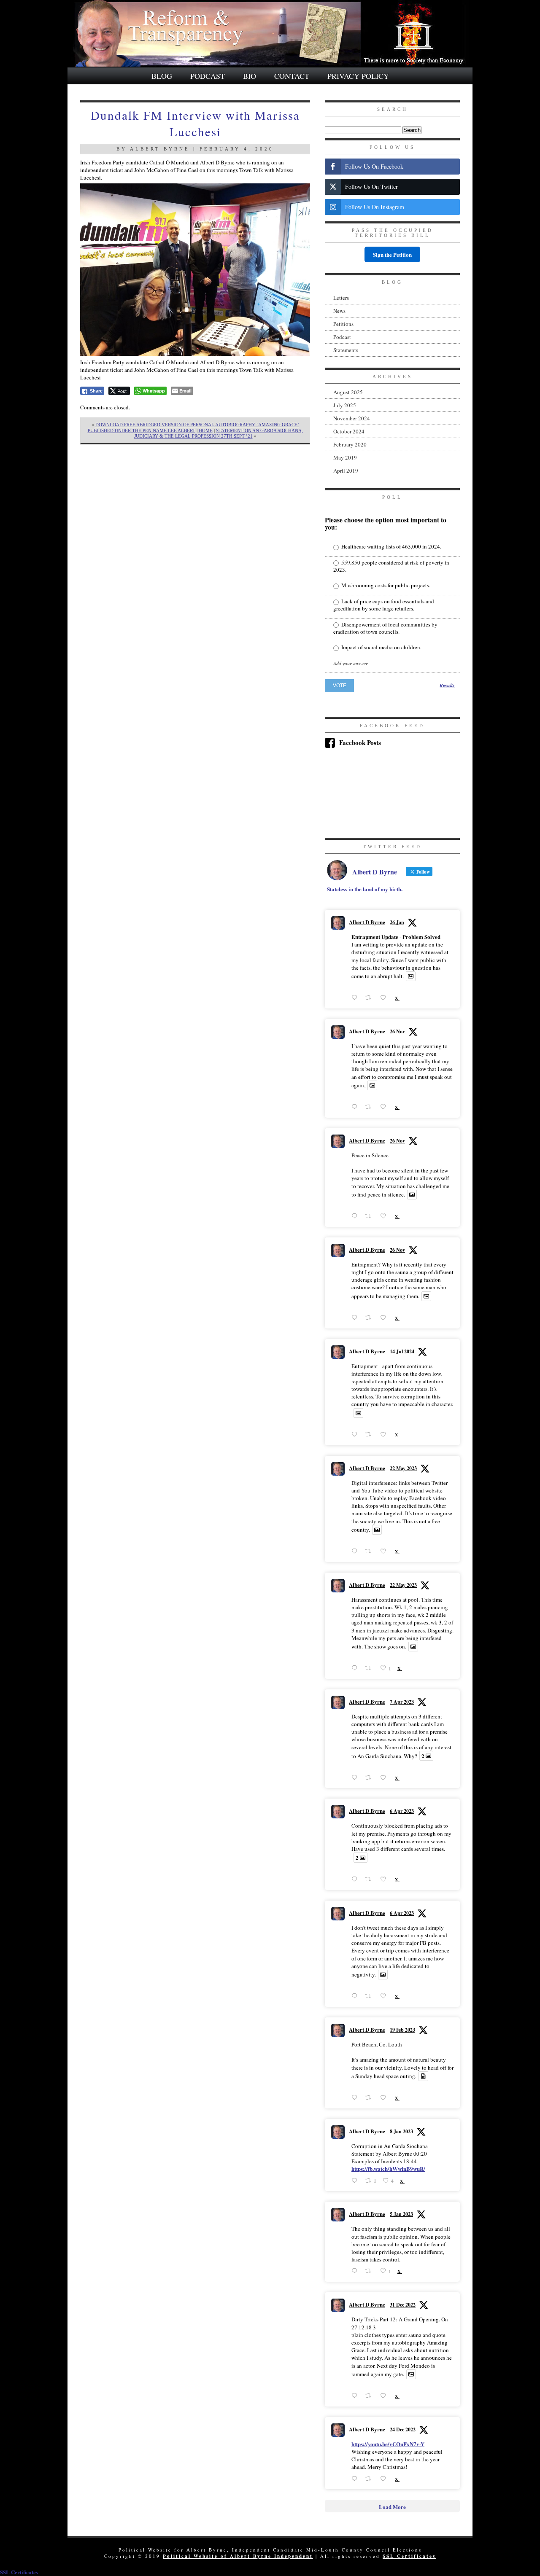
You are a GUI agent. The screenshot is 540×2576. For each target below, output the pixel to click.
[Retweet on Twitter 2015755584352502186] (370, 998)
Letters (341, 298)
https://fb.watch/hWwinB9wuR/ (388, 2169)
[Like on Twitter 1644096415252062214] (385, 1879)
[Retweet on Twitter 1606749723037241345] (370, 2478)
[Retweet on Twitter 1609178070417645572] (370, 2396)
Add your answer (351, 663)
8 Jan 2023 (401, 2131)
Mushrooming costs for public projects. (385, 585)
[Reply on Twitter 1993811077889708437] (356, 1216)
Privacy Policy (358, 76)
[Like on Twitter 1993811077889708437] (385, 1216)
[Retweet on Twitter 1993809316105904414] (370, 1318)
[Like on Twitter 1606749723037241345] (385, 2478)
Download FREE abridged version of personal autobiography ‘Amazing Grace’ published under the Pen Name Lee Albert (193, 427)
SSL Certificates (409, 2556)
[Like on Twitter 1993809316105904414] (385, 1318)
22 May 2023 (403, 1468)
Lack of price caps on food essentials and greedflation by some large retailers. (384, 605)
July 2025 (345, 405)
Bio (250, 76)
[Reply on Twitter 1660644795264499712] (356, 1668)
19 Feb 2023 (402, 2030)
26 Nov (397, 1031)
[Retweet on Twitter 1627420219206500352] (370, 2098)
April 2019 (346, 471)
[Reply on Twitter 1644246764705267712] (356, 1777)
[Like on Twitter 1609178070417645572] (385, 2396)
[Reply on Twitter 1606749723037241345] (356, 2478)
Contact (292, 76)
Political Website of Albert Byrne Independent (238, 2556)
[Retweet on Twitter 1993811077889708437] (370, 1216)
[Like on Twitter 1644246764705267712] (385, 1777)
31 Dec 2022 (403, 2305)
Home (206, 430)
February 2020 (350, 444)
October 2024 (349, 431)
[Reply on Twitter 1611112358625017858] (356, 2271)
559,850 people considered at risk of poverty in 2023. (391, 566)
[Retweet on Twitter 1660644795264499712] (370, 1668)
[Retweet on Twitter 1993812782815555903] (370, 1107)
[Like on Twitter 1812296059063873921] (385, 1435)
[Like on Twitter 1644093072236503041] (385, 1996)
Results (447, 686)
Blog (162, 76)
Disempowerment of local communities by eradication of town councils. (385, 628)
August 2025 (348, 392)
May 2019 (345, 457)
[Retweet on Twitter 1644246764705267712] (370, 1777)
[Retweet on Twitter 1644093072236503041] (370, 1996)
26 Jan (397, 922)
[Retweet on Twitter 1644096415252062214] (370, 1879)
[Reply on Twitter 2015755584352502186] (356, 998)
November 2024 (352, 418)
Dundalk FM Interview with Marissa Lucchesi (195, 123)
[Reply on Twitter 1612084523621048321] (356, 2180)
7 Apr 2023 (402, 1702)
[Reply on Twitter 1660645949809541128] (356, 1551)
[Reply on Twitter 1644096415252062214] (356, 1879)
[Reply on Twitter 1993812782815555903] (356, 1107)
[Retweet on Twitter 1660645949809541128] (370, 1551)
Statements (346, 350)
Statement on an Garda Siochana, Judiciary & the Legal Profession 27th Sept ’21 (219, 433)
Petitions (343, 324)
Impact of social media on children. (381, 647)
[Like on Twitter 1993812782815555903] (385, 1107)
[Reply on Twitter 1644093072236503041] (356, 1996)
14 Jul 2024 (402, 1351)
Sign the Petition (392, 254)
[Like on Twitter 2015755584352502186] (385, 998)
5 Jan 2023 (401, 2214)
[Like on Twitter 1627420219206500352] (385, 2098)
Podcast (208, 76)
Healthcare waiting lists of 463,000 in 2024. (391, 547)
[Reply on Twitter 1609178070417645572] (356, 2396)
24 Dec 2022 (403, 2429)
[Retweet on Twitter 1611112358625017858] (370, 2271)
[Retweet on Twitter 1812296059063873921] (370, 1435)
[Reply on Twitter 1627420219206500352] (356, 2098)
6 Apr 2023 (402, 1811)
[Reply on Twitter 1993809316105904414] (356, 1318)
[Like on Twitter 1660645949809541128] (385, 1551)
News (339, 311)
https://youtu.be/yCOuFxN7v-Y (388, 2444)
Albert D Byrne (367, 922)
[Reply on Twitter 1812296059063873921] (356, 1435)
